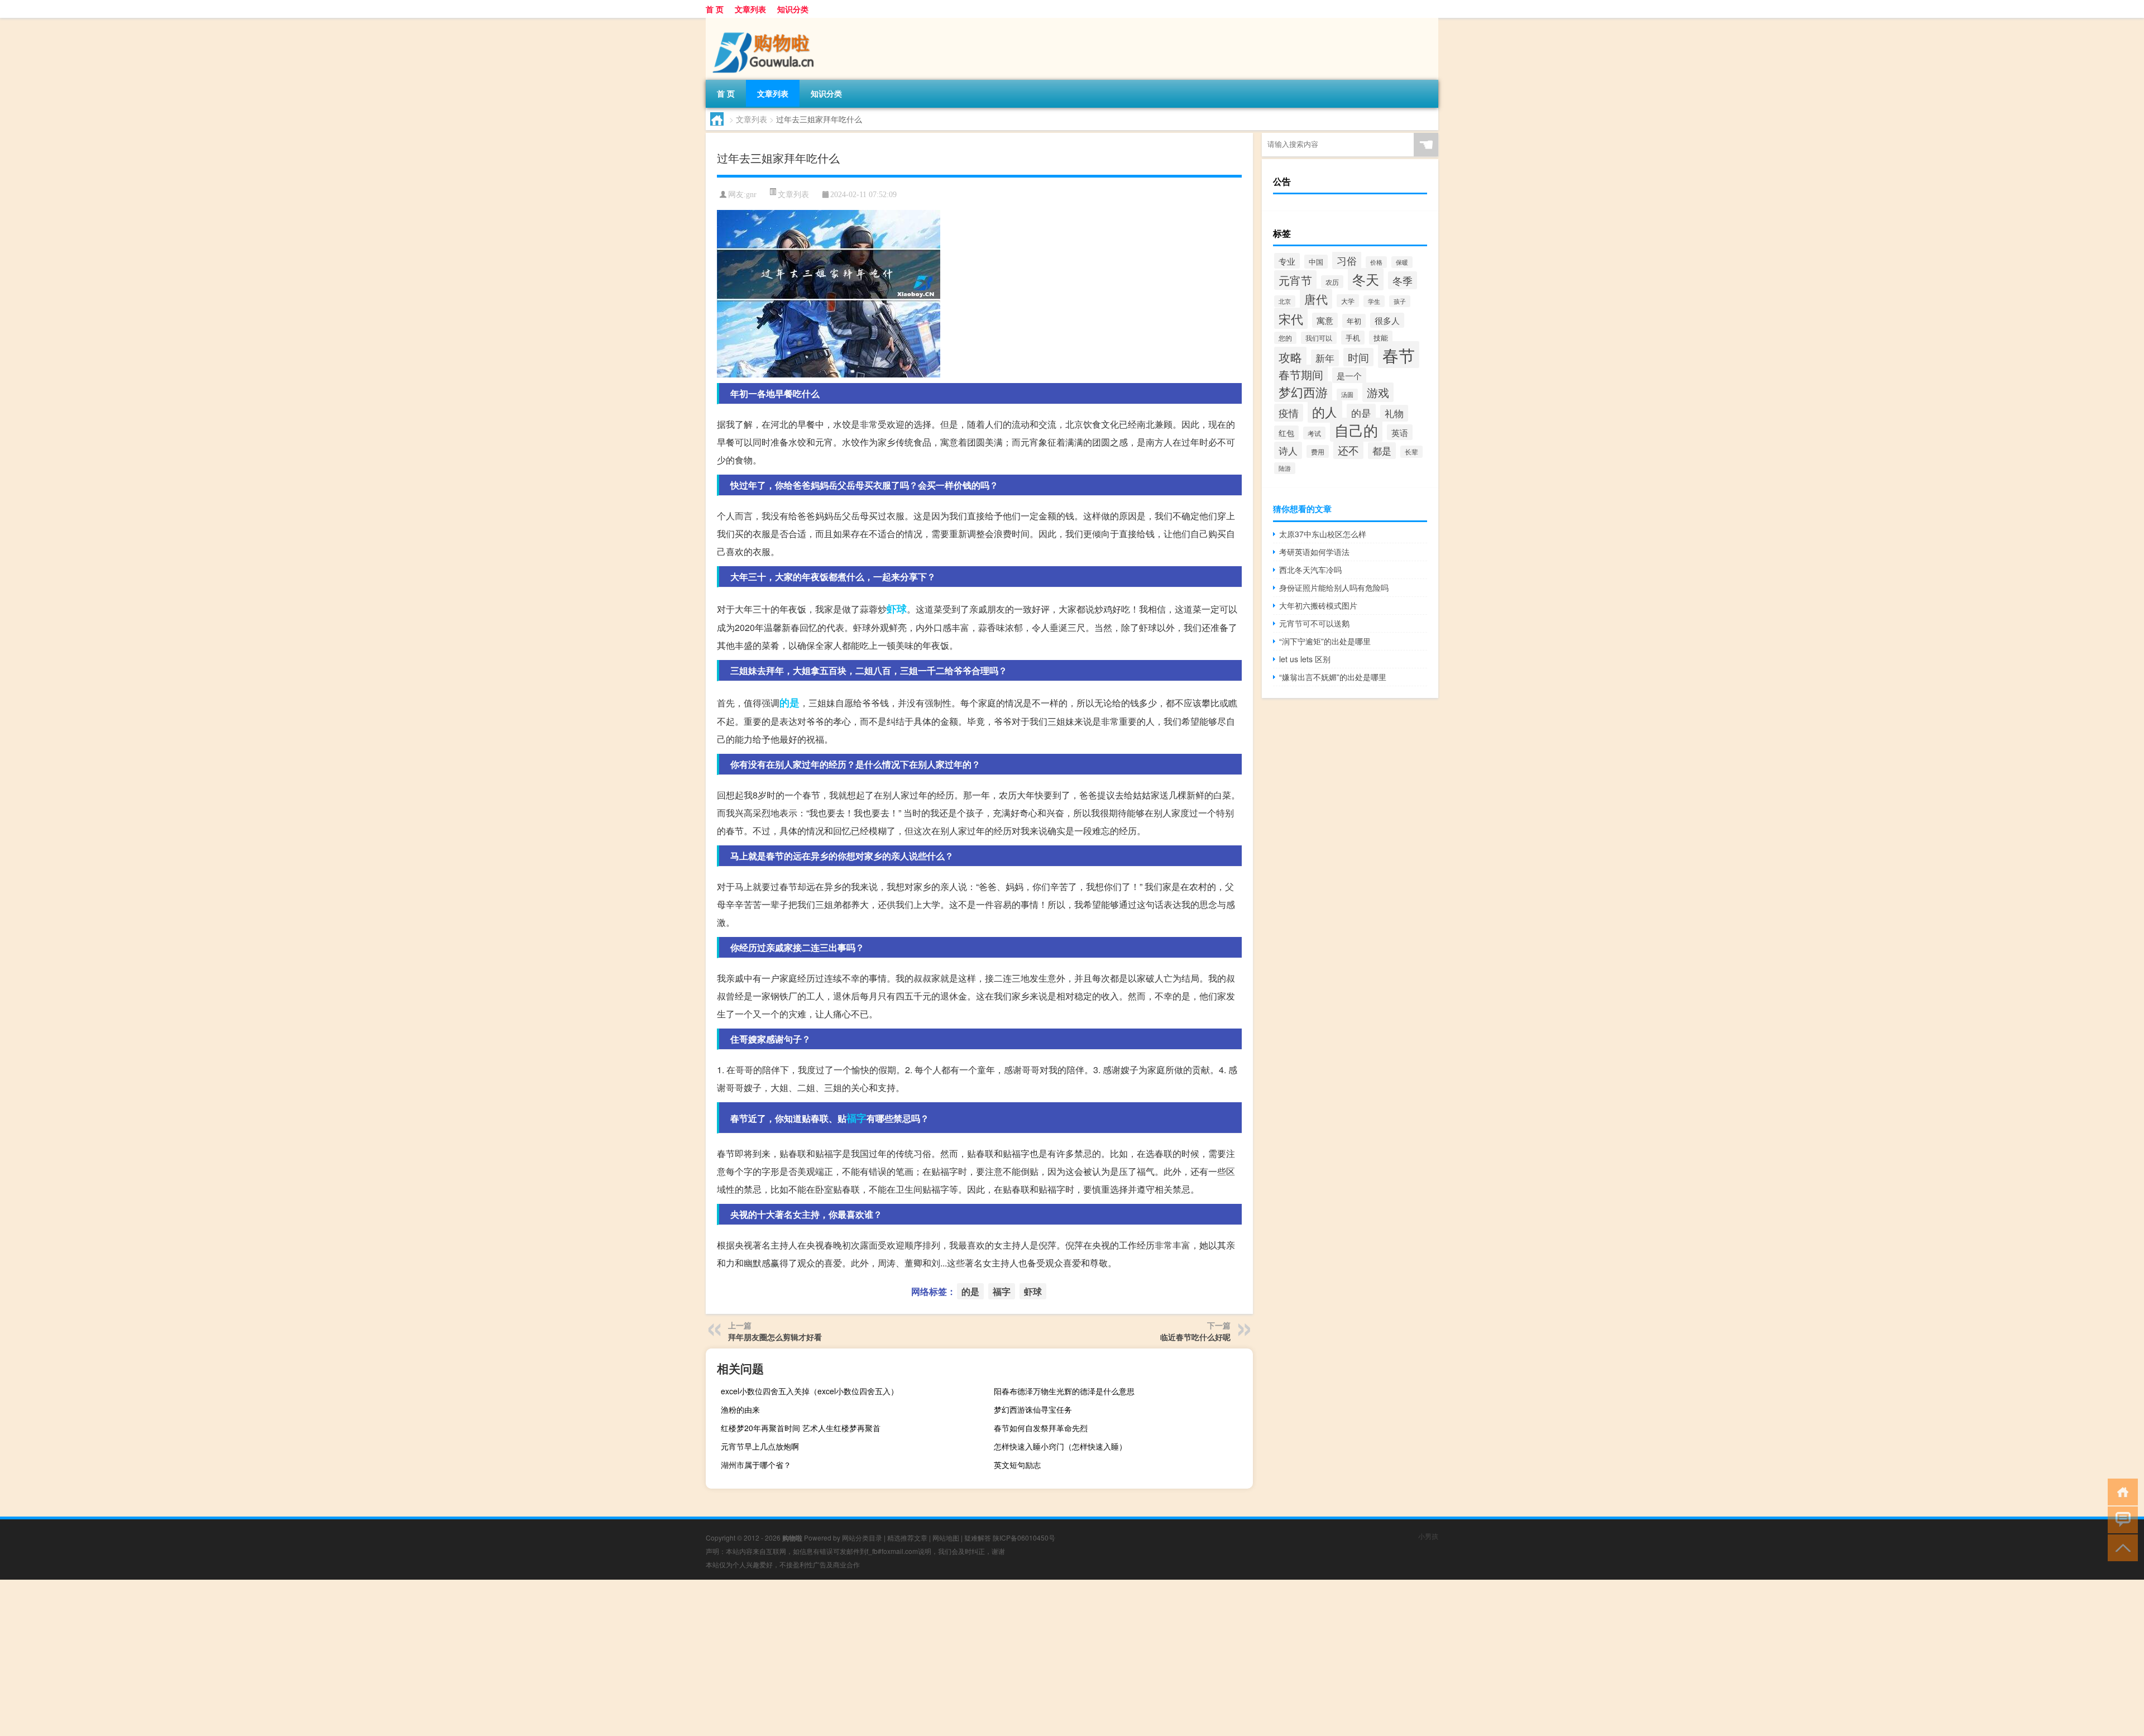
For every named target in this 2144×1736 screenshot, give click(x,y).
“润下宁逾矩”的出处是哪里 (1325, 641)
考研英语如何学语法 (1314, 552)
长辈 (1411, 452)
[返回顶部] (2120, 1547)
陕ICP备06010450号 (1024, 1537)
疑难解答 (978, 1537)
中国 (1316, 262)
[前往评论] (2120, 1519)
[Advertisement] (335, 1658)
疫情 (1289, 413)
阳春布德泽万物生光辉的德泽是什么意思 (1064, 1391)
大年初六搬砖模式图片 (1318, 605)
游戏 (1378, 392)
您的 (1285, 338)
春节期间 (1301, 374)
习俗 (1347, 260)
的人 (1325, 412)
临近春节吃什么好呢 (1195, 1337)
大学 (1348, 301)
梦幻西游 (1303, 392)
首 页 (715, 9)
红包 (1286, 433)
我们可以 (1319, 338)
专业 (1287, 261)
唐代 (1316, 299)
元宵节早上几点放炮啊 (760, 1446)
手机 (1353, 338)
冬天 (1366, 279)
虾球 (897, 609)
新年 (1325, 358)
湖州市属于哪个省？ (756, 1465)
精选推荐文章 (907, 1537)
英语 (1400, 432)
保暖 (1402, 262)
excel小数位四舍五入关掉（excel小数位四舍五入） (810, 1391)
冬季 (1403, 280)
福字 (856, 1118)
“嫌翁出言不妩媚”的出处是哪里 (1333, 677)
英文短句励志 (1017, 1465)
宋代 (1291, 318)
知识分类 (793, 9)
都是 (1382, 451)
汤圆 (1347, 394)
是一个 (1349, 375)
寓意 (1325, 320)
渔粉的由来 (740, 1409)
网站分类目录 (862, 1537)
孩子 (1400, 301)
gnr (751, 195)
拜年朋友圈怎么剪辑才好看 (775, 1337)
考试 (1314, 433)
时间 (1358, 357)
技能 (1381, 338)
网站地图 (946, 1537)
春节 (1399, 355)
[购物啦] (764, 22)
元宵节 (1295, 280)
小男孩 (1428, 1536)
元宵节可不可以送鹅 (1314, 623)
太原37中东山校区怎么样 (1323, 534)
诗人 (1288, 450)
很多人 (1387, 320)
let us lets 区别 (1305, 659)
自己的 (1356, 430)
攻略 (1290, 357)
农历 (1332, 282)
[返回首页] (2120, 1491)
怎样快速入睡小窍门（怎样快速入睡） (1060, 1446)
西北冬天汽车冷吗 (1310, 570)
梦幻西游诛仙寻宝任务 (1033, 1409)
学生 (1374, 301)
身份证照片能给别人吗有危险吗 (1334, 587)
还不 (1348, 450)
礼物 (1394, 413)
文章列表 (750, 9)
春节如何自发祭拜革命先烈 (1041, 1428)
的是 (789, 702)
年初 (1354, 321)
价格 (1376, 262)
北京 (1285, 301)
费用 (1318, 451)
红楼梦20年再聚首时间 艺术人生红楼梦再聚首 (801, 1428)
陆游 (1285, 468)
